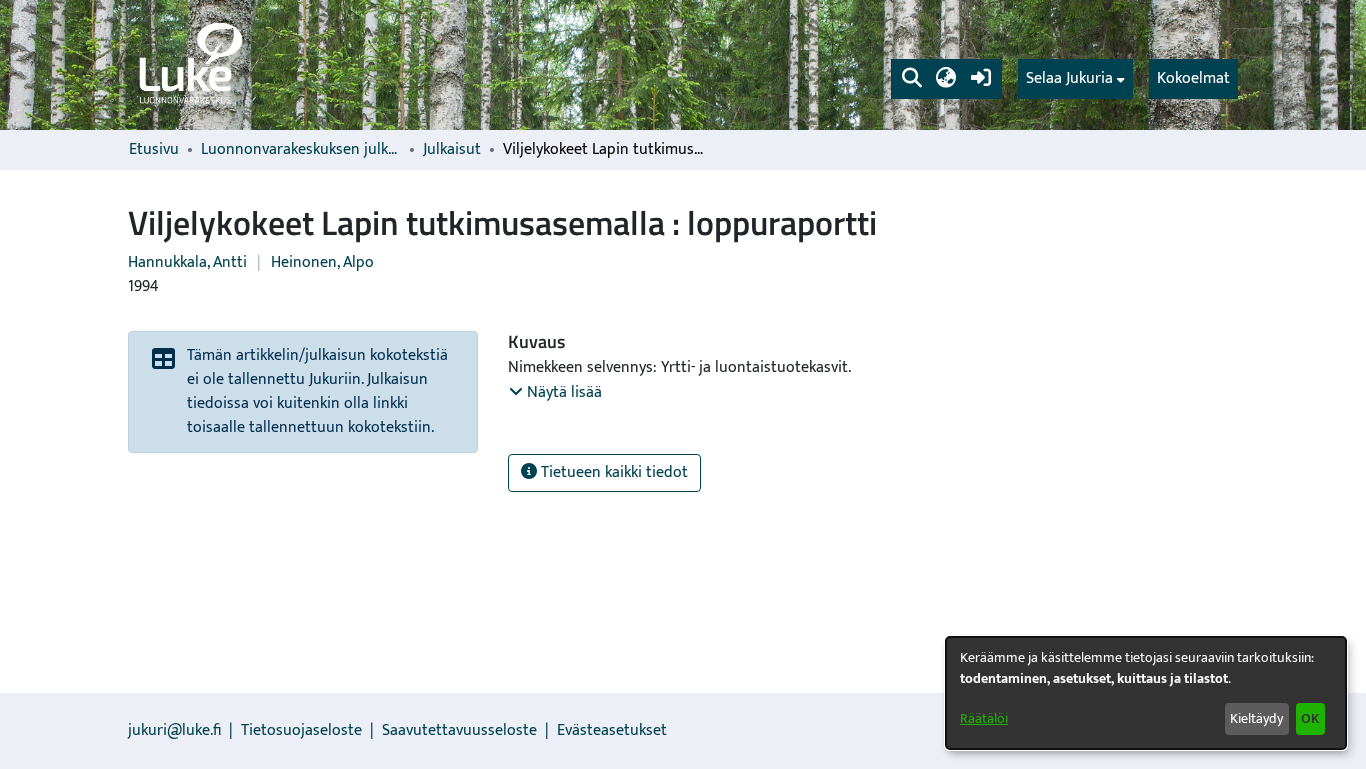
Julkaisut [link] (452, 150)
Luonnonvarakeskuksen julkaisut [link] (301, 150)
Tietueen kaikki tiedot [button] (612, 472)
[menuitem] (1075, 79)
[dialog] (1146, 693)
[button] (911, 79)
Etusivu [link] (154, 150)
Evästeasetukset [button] (612, 730)
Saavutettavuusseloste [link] (459, 730)
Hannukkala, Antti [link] (187, 262)
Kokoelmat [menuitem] (1193, 78)
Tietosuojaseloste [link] (301, 730)
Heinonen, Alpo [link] (322, 262)
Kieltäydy (1256, 718)
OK (1310, 718)
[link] (189, 65)
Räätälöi (984, 718)
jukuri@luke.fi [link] (174, 730)
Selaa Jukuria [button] (1069, 79)
